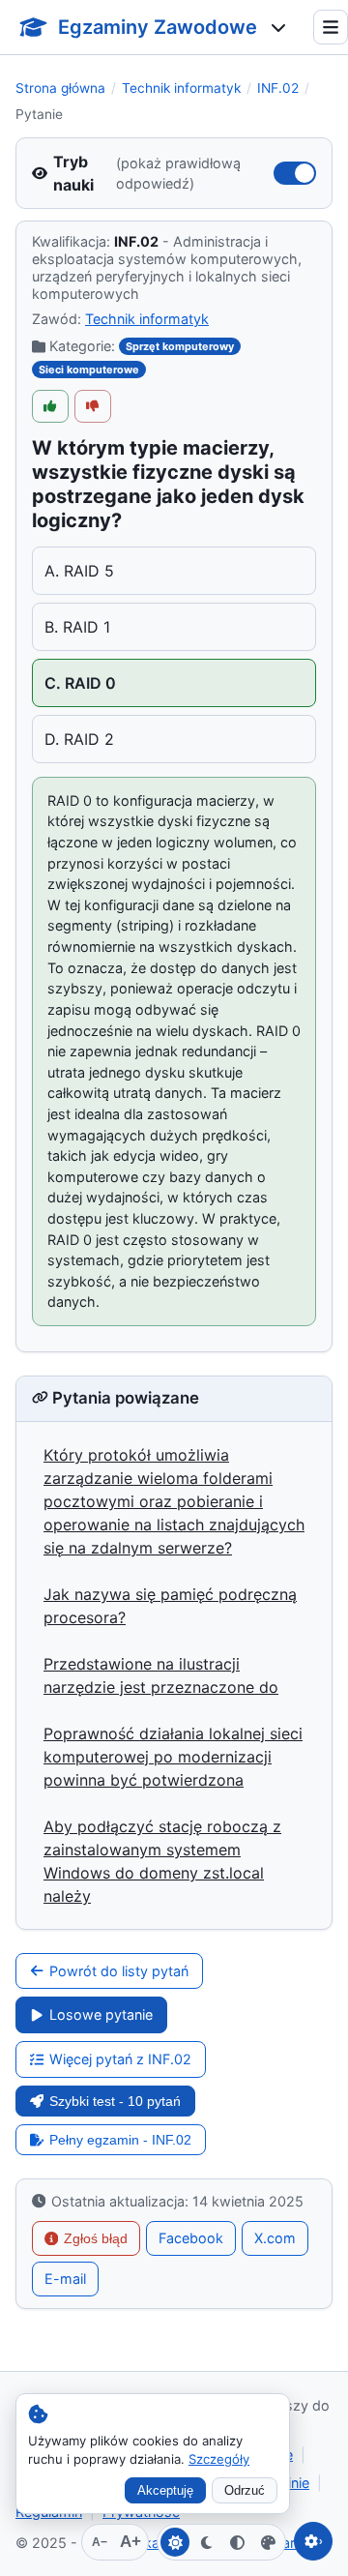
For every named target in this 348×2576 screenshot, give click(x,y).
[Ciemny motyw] (206, 2542)
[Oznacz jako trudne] (93, 406)
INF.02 (278, 88)
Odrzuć (245, 2490)
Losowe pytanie (101, 2014)
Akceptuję (165, 2490)
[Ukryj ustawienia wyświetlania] (313, 2541)
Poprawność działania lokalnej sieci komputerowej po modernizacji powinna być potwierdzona (173, 1757)
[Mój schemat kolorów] (268, 2542)
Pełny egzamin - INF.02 (120, 2140)
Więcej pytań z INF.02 (120, 2059)
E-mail (65, 2279)
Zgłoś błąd (96, 2238)
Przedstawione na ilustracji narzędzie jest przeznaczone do (161, 1675)
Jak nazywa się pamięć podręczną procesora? (170, 1606)
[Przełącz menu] (331, 27)
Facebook (191, 2238)
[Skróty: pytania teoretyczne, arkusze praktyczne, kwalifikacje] (278, 27)
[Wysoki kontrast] (237, 2542)
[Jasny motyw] (175, 2542)
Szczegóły (219, 2459)
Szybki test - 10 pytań (115, 2101)
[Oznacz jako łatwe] (50, 406)
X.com (275, 2238)
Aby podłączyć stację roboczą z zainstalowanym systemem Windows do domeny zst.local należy (162, 1861)
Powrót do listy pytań (119, 1971)
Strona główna (60, 88)
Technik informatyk (181, 88)
